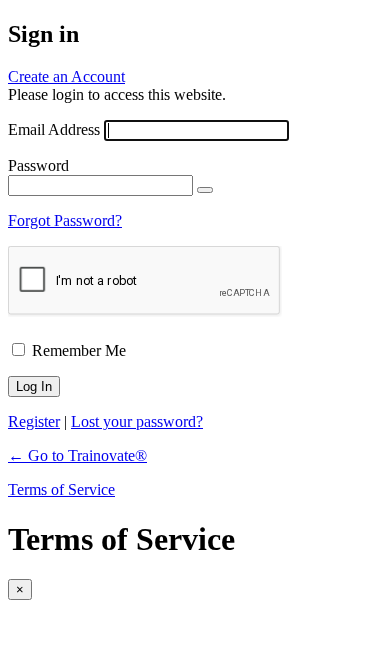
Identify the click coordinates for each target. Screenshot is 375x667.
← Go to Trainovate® (77, 455)
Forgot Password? (65, 220)
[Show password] (205, 190)
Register (34, 421)
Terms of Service (61, 489)
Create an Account (66, 76)
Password (38, 165)
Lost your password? (137, 421)
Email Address (54, 129)
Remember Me (79, 350)
